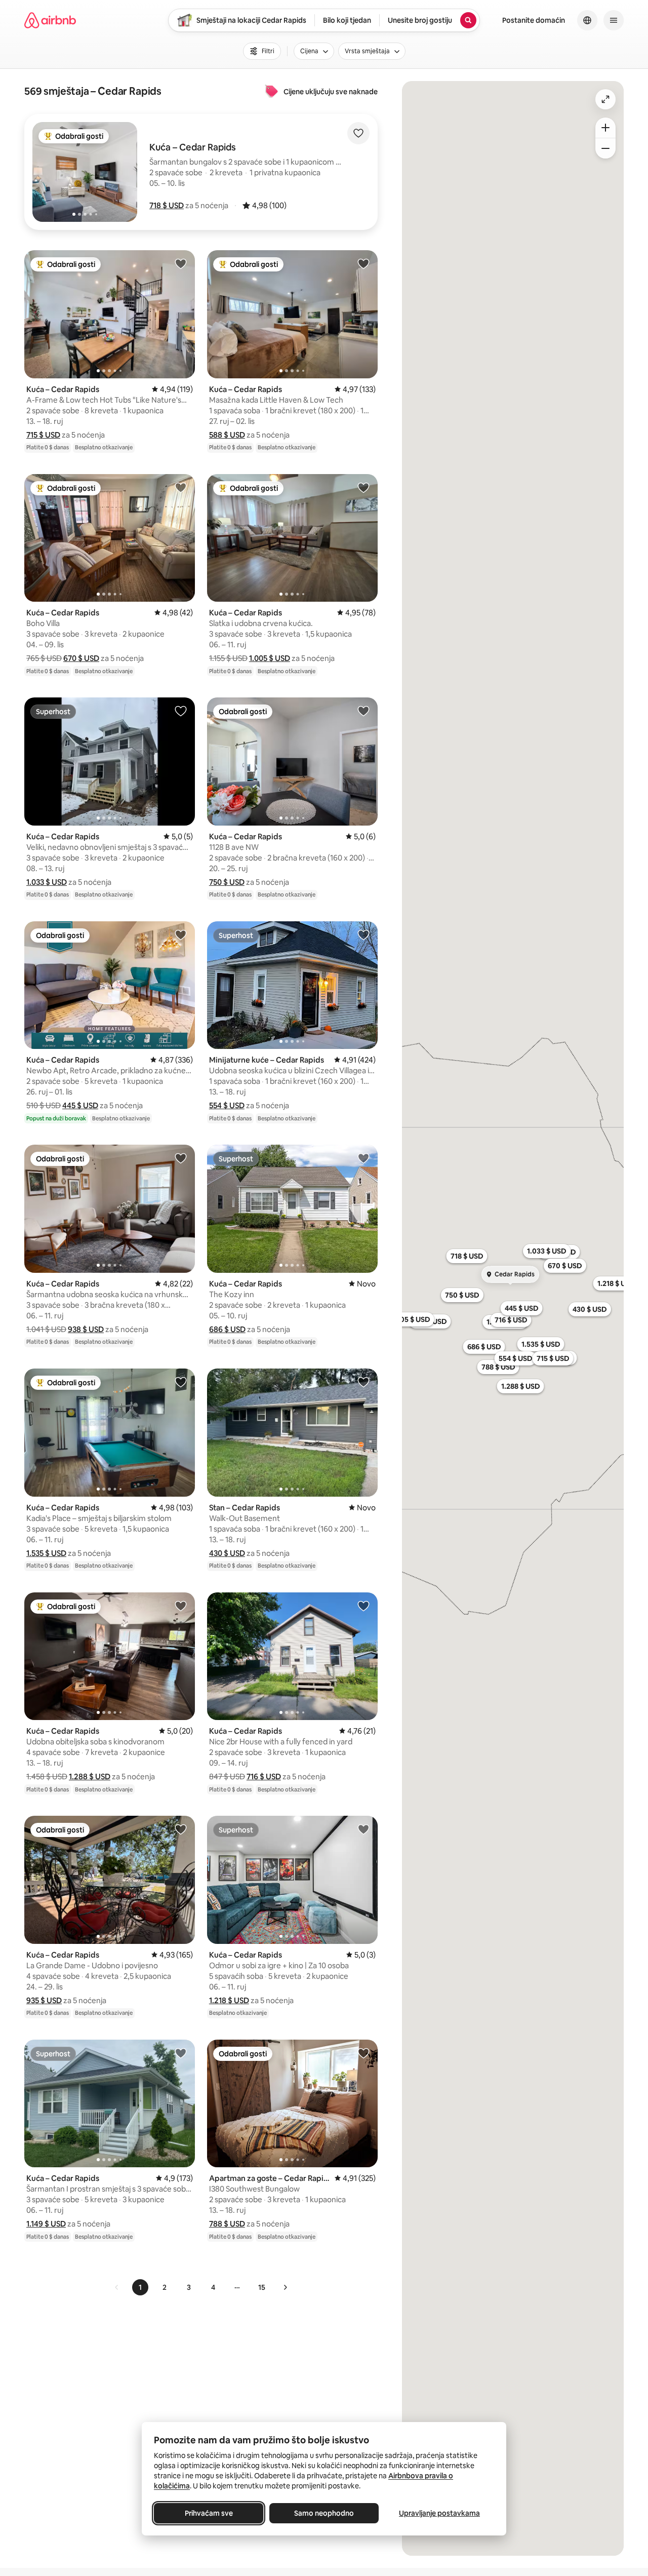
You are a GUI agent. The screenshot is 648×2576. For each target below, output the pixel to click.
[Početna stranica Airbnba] (50, 20)
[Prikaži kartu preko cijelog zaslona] (605, 99)
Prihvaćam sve (209, 2513)
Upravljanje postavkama (439, 2513)
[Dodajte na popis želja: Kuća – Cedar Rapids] (181, 263)
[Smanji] (605, 148)
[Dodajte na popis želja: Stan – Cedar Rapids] (363, 1382)
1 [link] (140, 2287)
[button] (167, 205)
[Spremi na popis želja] (358, 133)
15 (262, 2287)
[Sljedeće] (285, 2287)
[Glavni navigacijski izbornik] (614, 20)
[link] (117, 2287)
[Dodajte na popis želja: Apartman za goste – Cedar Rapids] (363, 2053)
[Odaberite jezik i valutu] (587, 20)
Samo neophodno (324, 2513)
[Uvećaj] (605, 128)
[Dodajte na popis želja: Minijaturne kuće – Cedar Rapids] (363, 934)
